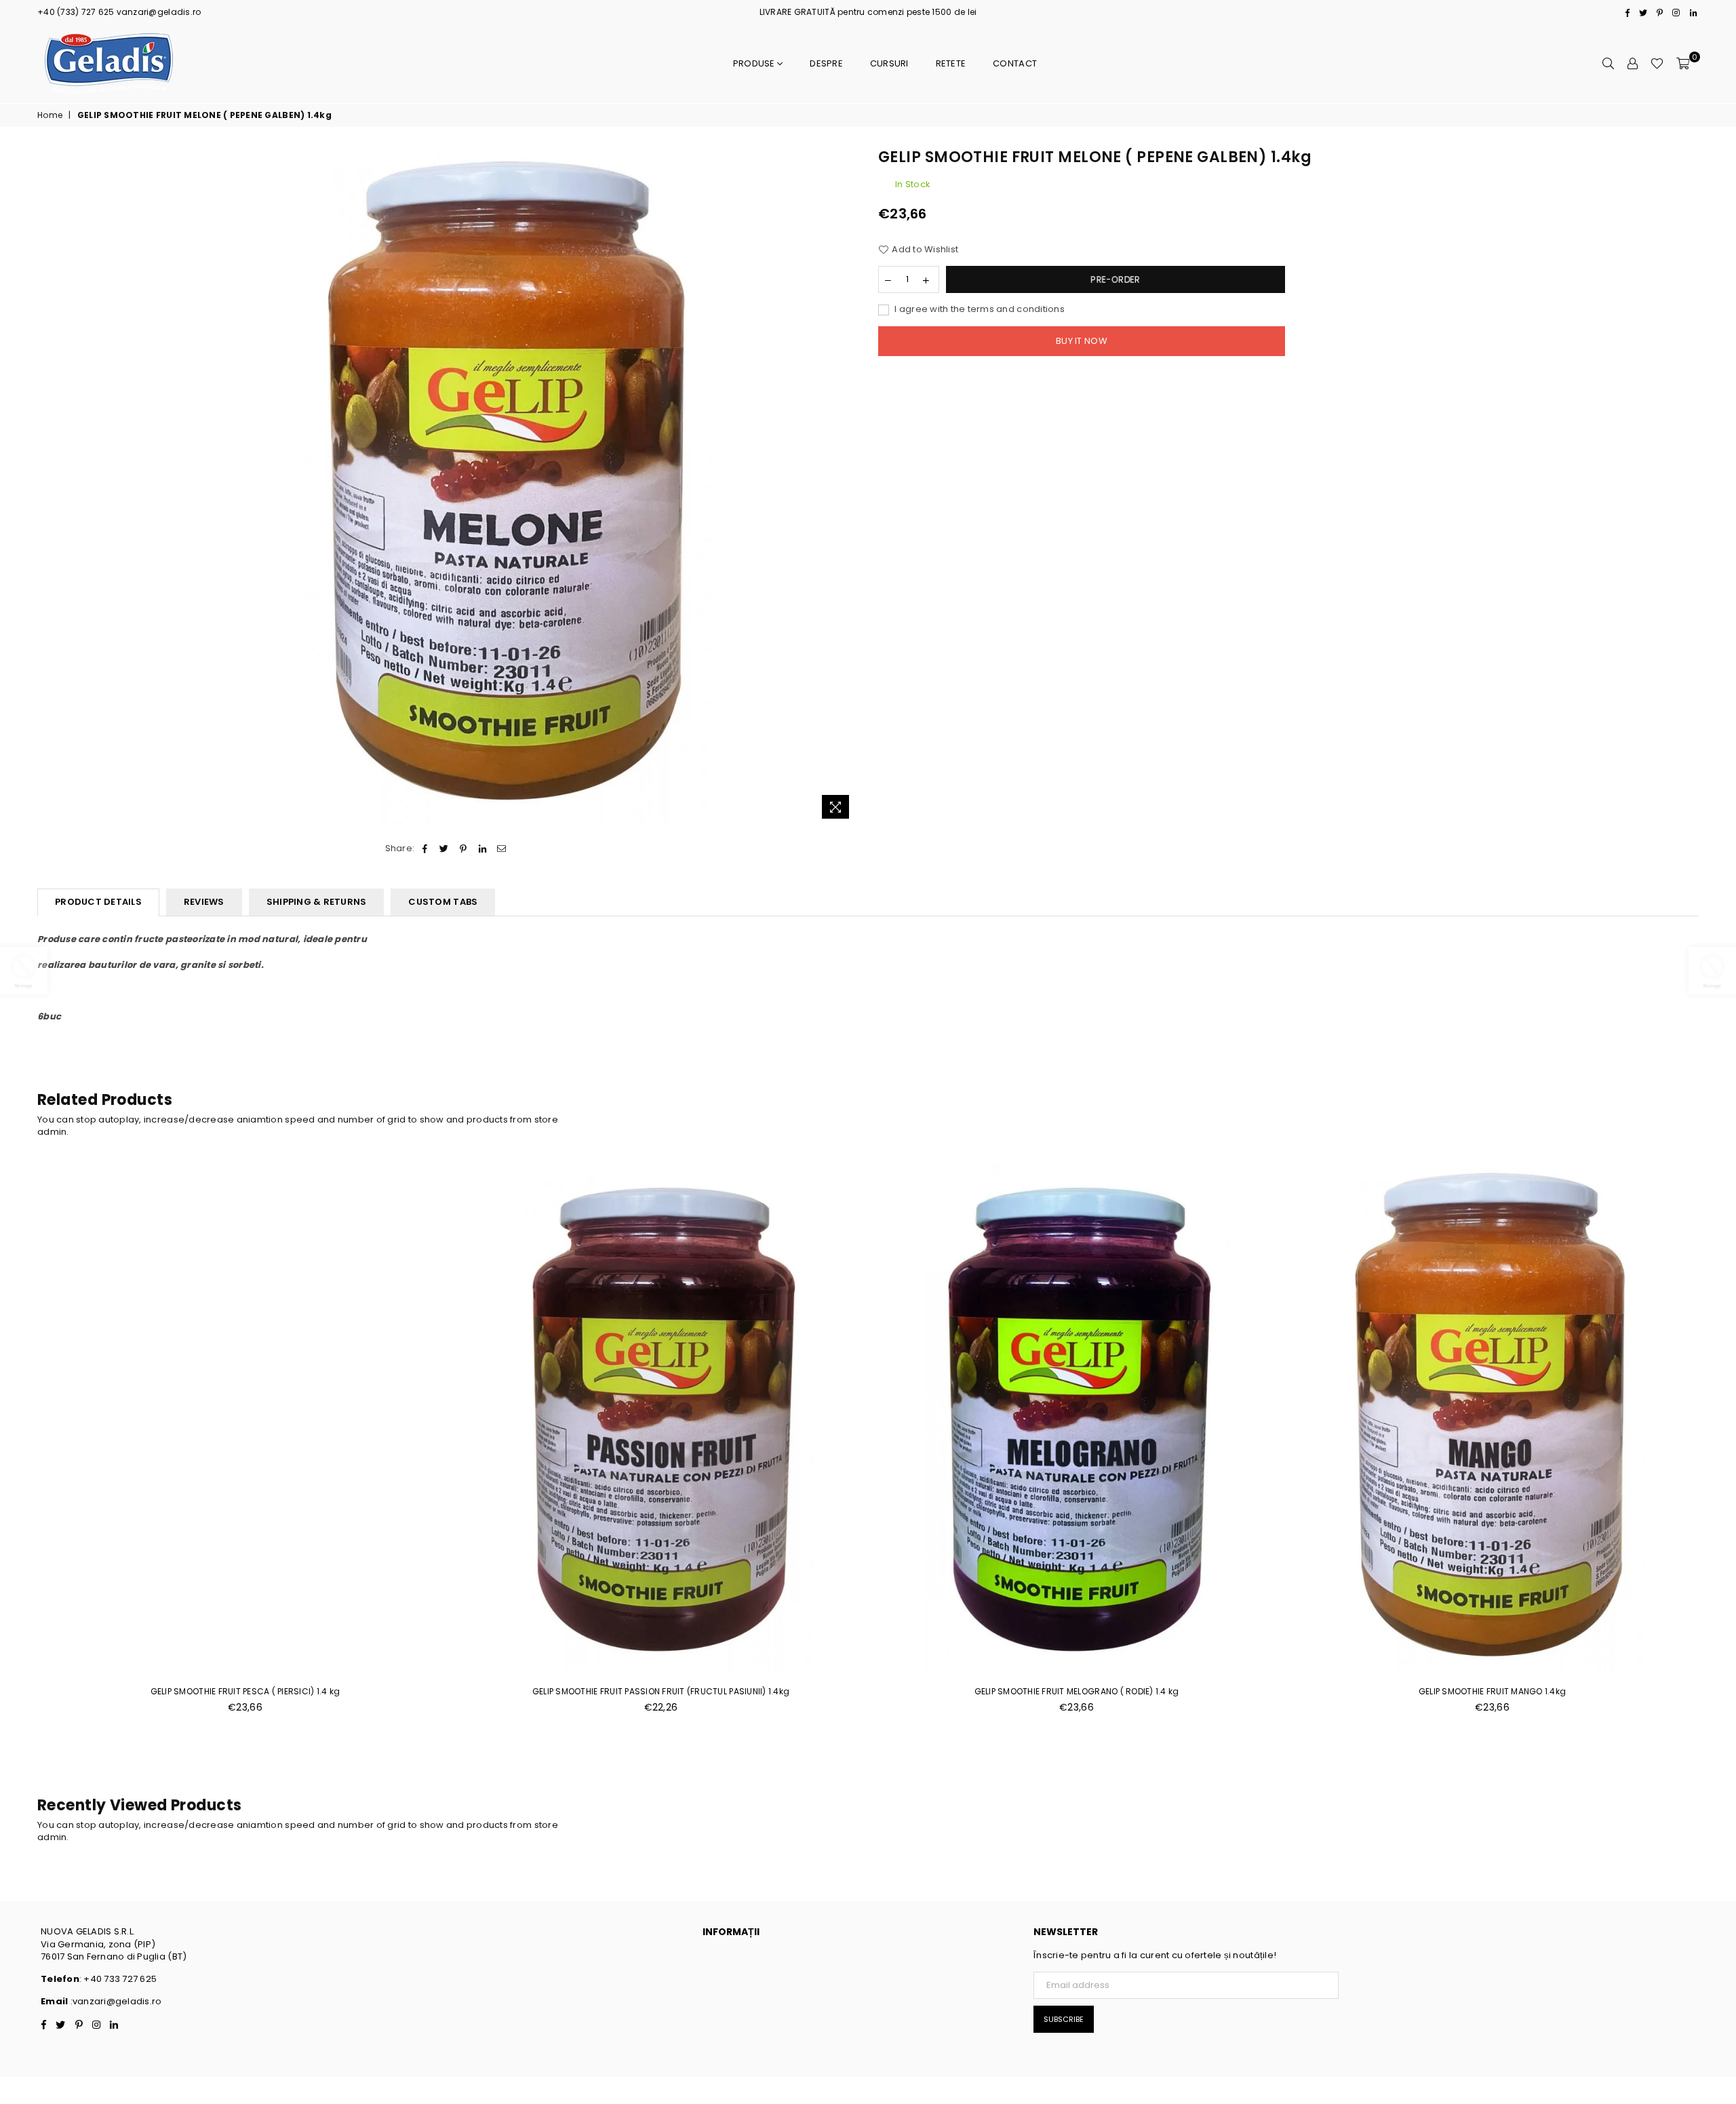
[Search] (1608, 64)
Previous (22, 1445)
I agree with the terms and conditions (979, 309)
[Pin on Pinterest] (463, 849)
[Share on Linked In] (482, 849)
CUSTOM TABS (443, 902)
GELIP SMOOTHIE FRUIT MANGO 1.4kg (1492, 1691)
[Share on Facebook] (425, 849)
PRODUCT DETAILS (98, 902)
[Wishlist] (1657, 64)
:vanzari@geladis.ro (115, 2001)
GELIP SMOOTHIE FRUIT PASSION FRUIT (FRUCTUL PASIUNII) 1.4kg (661, 1691)
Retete (951, 63)
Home (50, 115)
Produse (755, 63)
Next (1714, 1445)
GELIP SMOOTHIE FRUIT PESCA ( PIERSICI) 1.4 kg (245, 1691)
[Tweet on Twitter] (445, 849)
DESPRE (826, 63)
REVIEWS (204, 902)
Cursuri (889, 63)
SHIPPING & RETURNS (317, 902)
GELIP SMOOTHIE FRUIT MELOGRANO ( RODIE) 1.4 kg (1077, 1691)
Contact (1015, 63)
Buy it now (1082, 341)
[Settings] (1632, 64)
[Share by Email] (501, 849)
